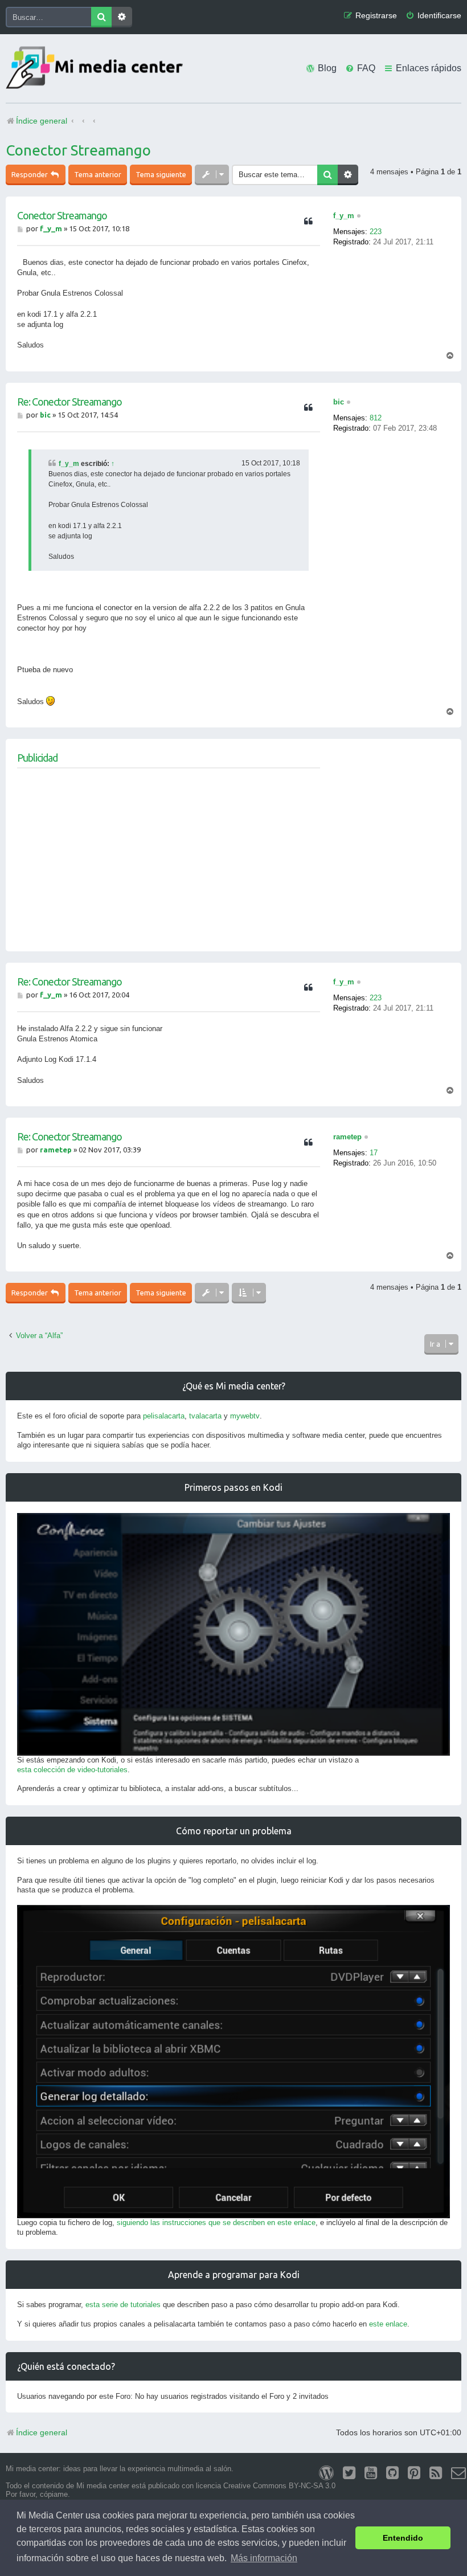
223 (376, 232)
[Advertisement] (169, 860)
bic (339, 402)
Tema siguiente (161, 174)
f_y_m (344, 216)
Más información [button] (264, 2558)
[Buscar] (101, 17)
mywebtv (245, 1416)
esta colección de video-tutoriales (72, 1770)
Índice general (42, 2432)
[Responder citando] (308, 222)
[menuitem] (433, 16)
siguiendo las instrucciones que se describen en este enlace (216, 2223)
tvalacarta (205, 1416)
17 (374, 1153)
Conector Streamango (78, 150)
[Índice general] (97, 69)
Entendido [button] (403, 2538)
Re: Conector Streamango (69, 402)
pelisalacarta (164, 1416)
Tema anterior (98, 174)
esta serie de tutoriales (123, 2305)
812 (376, 418)
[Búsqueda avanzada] (122, 17)
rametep (347, 1137)
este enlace (388, 2324)
